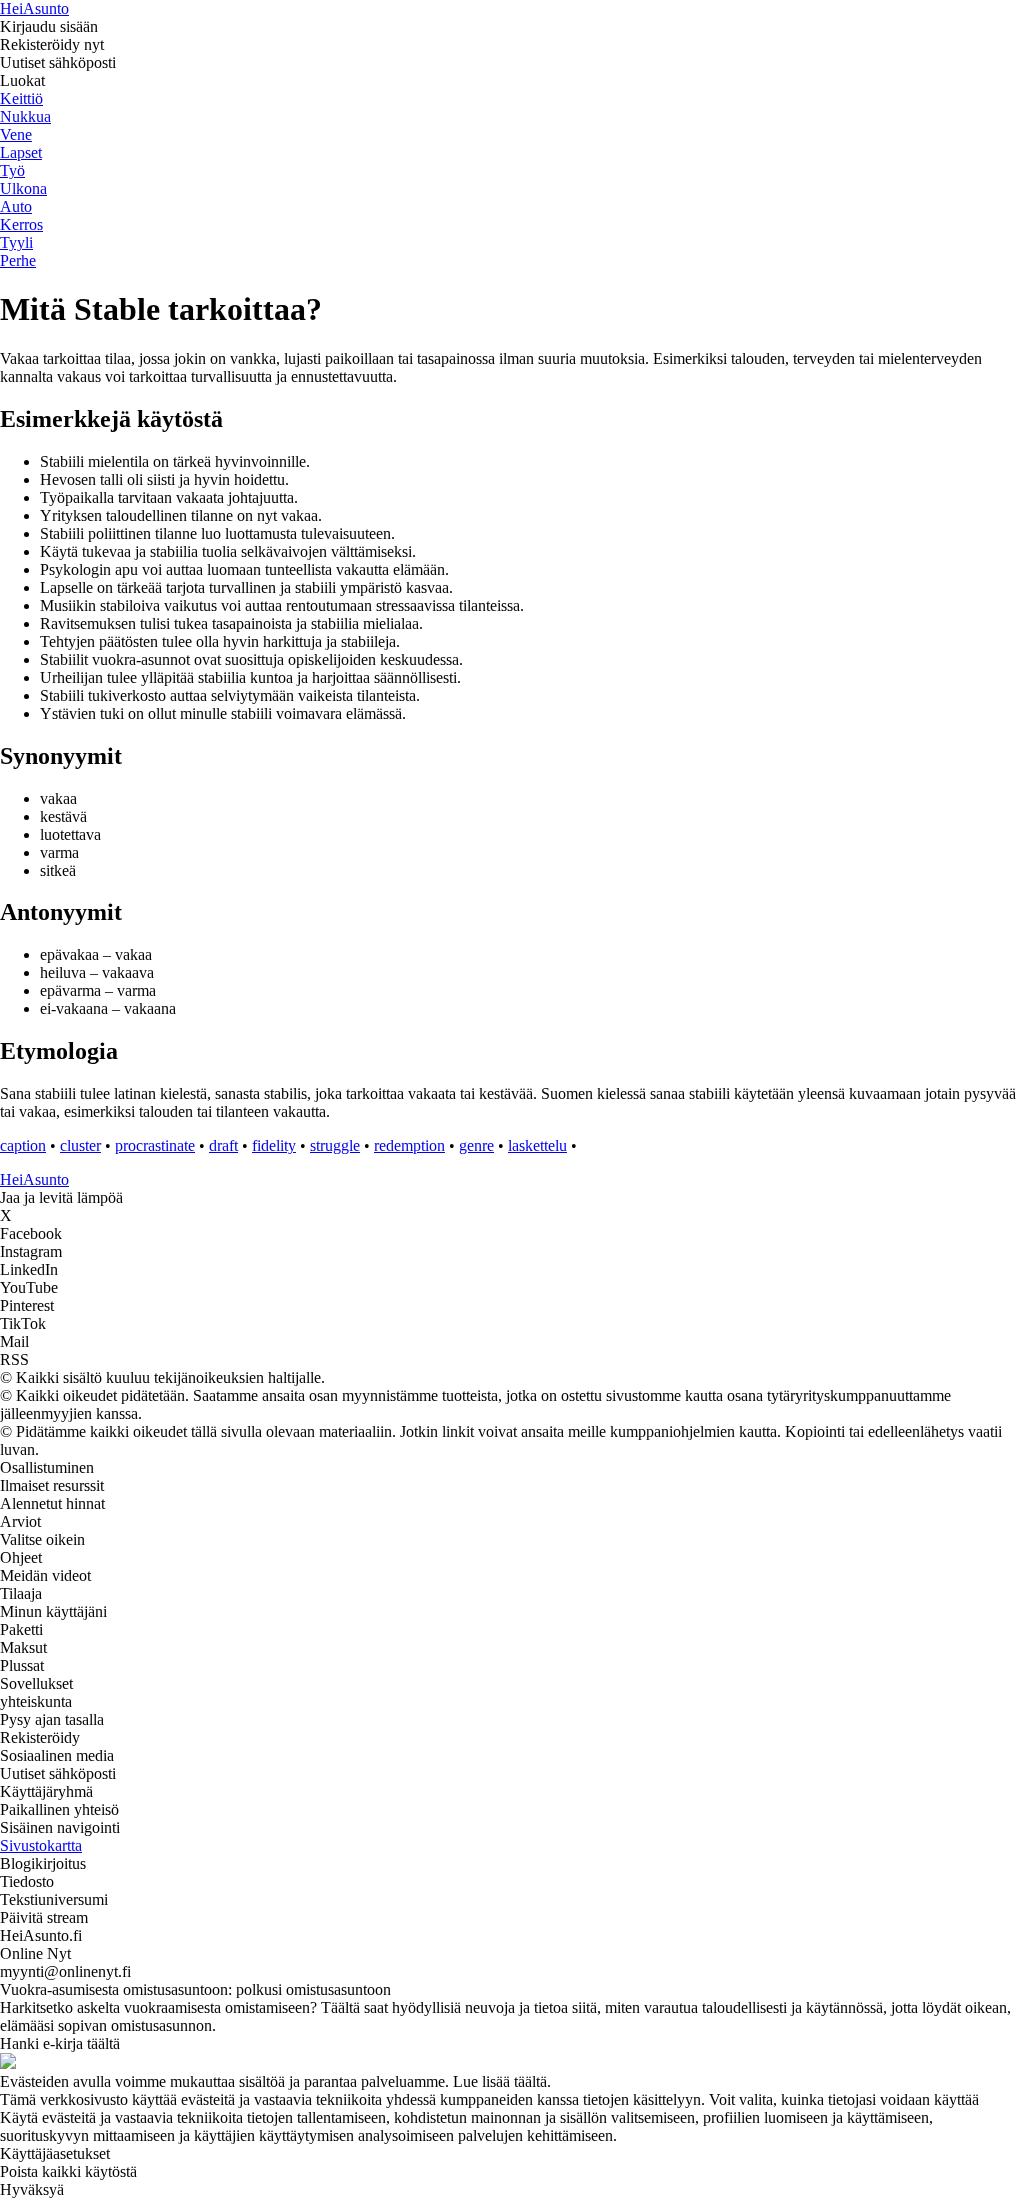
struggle (335, 1145)
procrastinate (155, 1145)
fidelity (274, 1145)
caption (23, 1145)
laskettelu (537, 1145)
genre (476, 1145)
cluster (80, 1145)
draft (223, 1145)
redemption (409, 1145)
